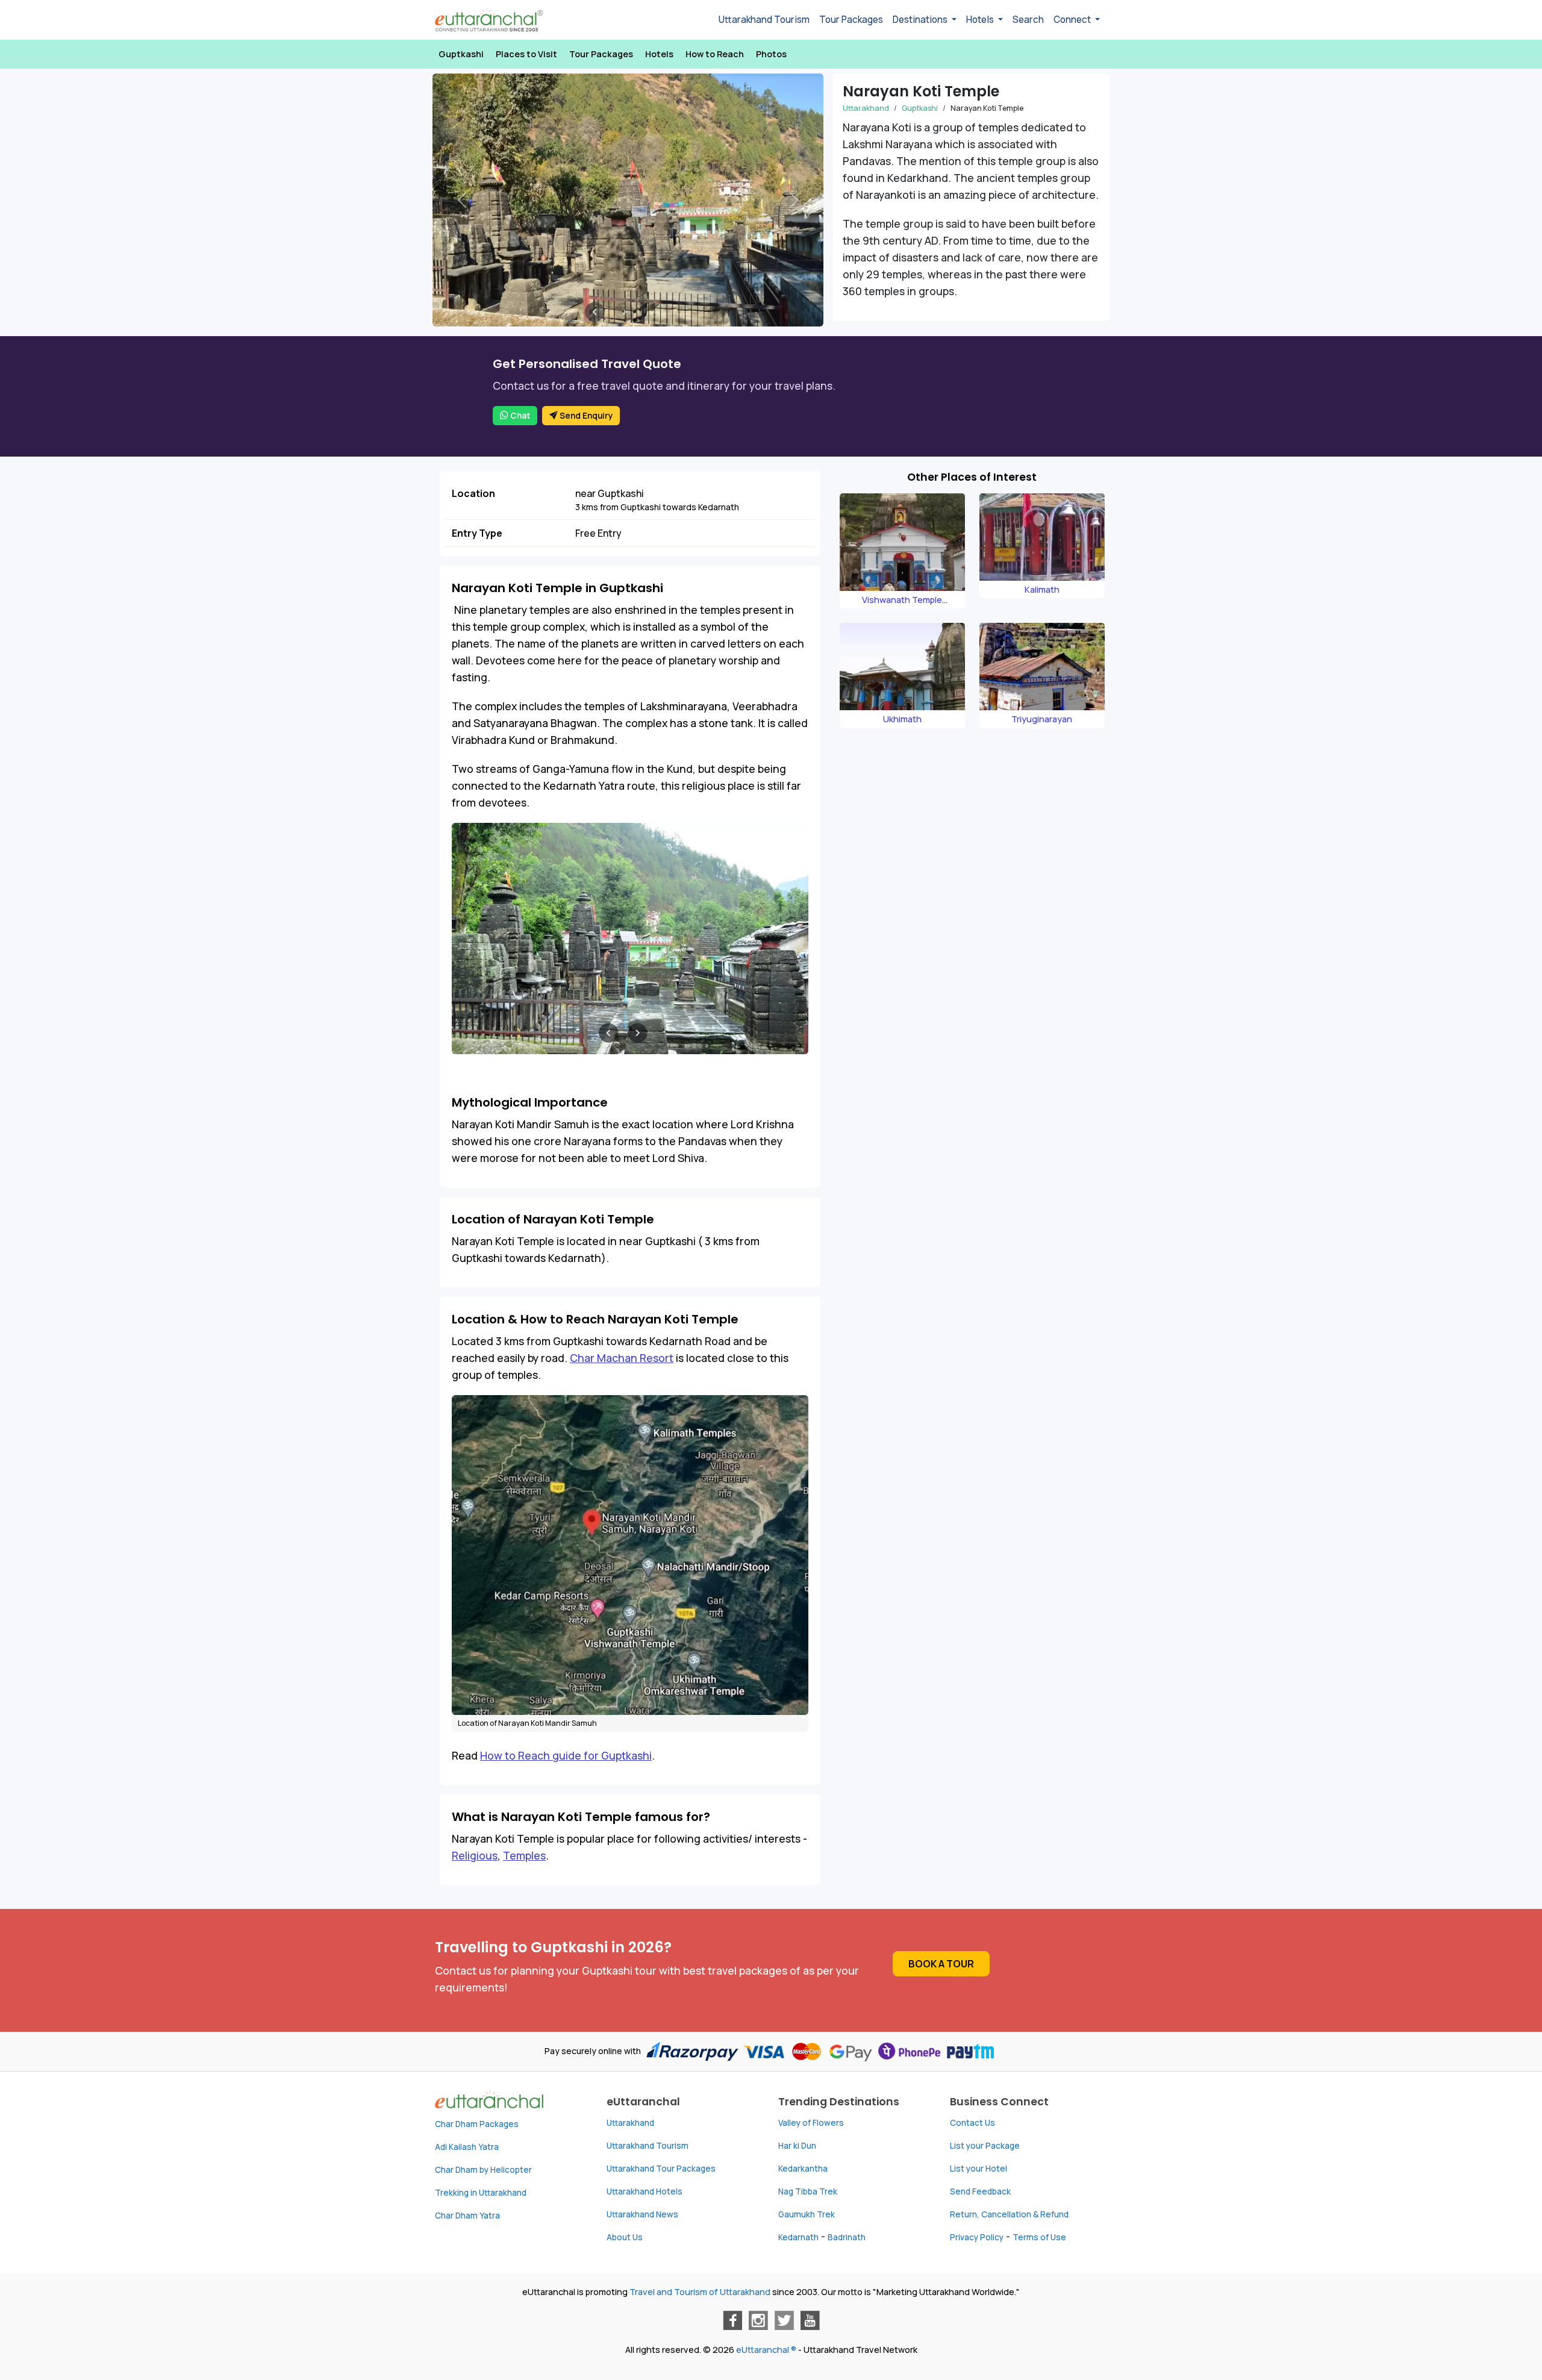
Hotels (659, 54)
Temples (524, 1855)
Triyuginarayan (1042, 719)
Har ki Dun (797, 2146)
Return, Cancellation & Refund (1009, 2214)
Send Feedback (980, 2191)
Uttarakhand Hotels (645, 2191)
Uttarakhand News (642, 2214)
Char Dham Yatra (467, 2216)
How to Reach (715, 54)
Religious (475, 1855)
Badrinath (847, 2237)
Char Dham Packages (477, 2124)
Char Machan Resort (622, 1358)
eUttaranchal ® (766, 2350)
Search (1028, 20)
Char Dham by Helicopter (483, 2170)
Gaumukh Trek (807, 2214)
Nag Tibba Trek (808, 2191)
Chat (519, 416)
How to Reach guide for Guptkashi (566, 1755)
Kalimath (1042, 589)
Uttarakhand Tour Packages (661, 2169)
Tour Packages (851, 20)
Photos (771, 54)
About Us (625, 2237)
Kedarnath (798, 2237)
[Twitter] (784, 2320)
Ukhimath (902, 719)
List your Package (985, 2146)
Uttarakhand (866, 108)
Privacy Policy (977, 2237)
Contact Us (972, 2123)
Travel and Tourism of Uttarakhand (700, 2292)
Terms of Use (1039, 2237)
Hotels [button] (981, 20)
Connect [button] (1073, 20)
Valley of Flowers (811, 2123)
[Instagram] (758, 2320)
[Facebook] (732, 2320)
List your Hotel (979, 2169)
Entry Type (477, 533)
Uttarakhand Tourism (764, 20)
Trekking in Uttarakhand (481, 2193)
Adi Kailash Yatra (467, 2147)
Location (473, 493)
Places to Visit (526, 54)
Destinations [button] (921, 20)
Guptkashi (461, 54)
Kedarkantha (803, 2169)
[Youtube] (810, 2320)
